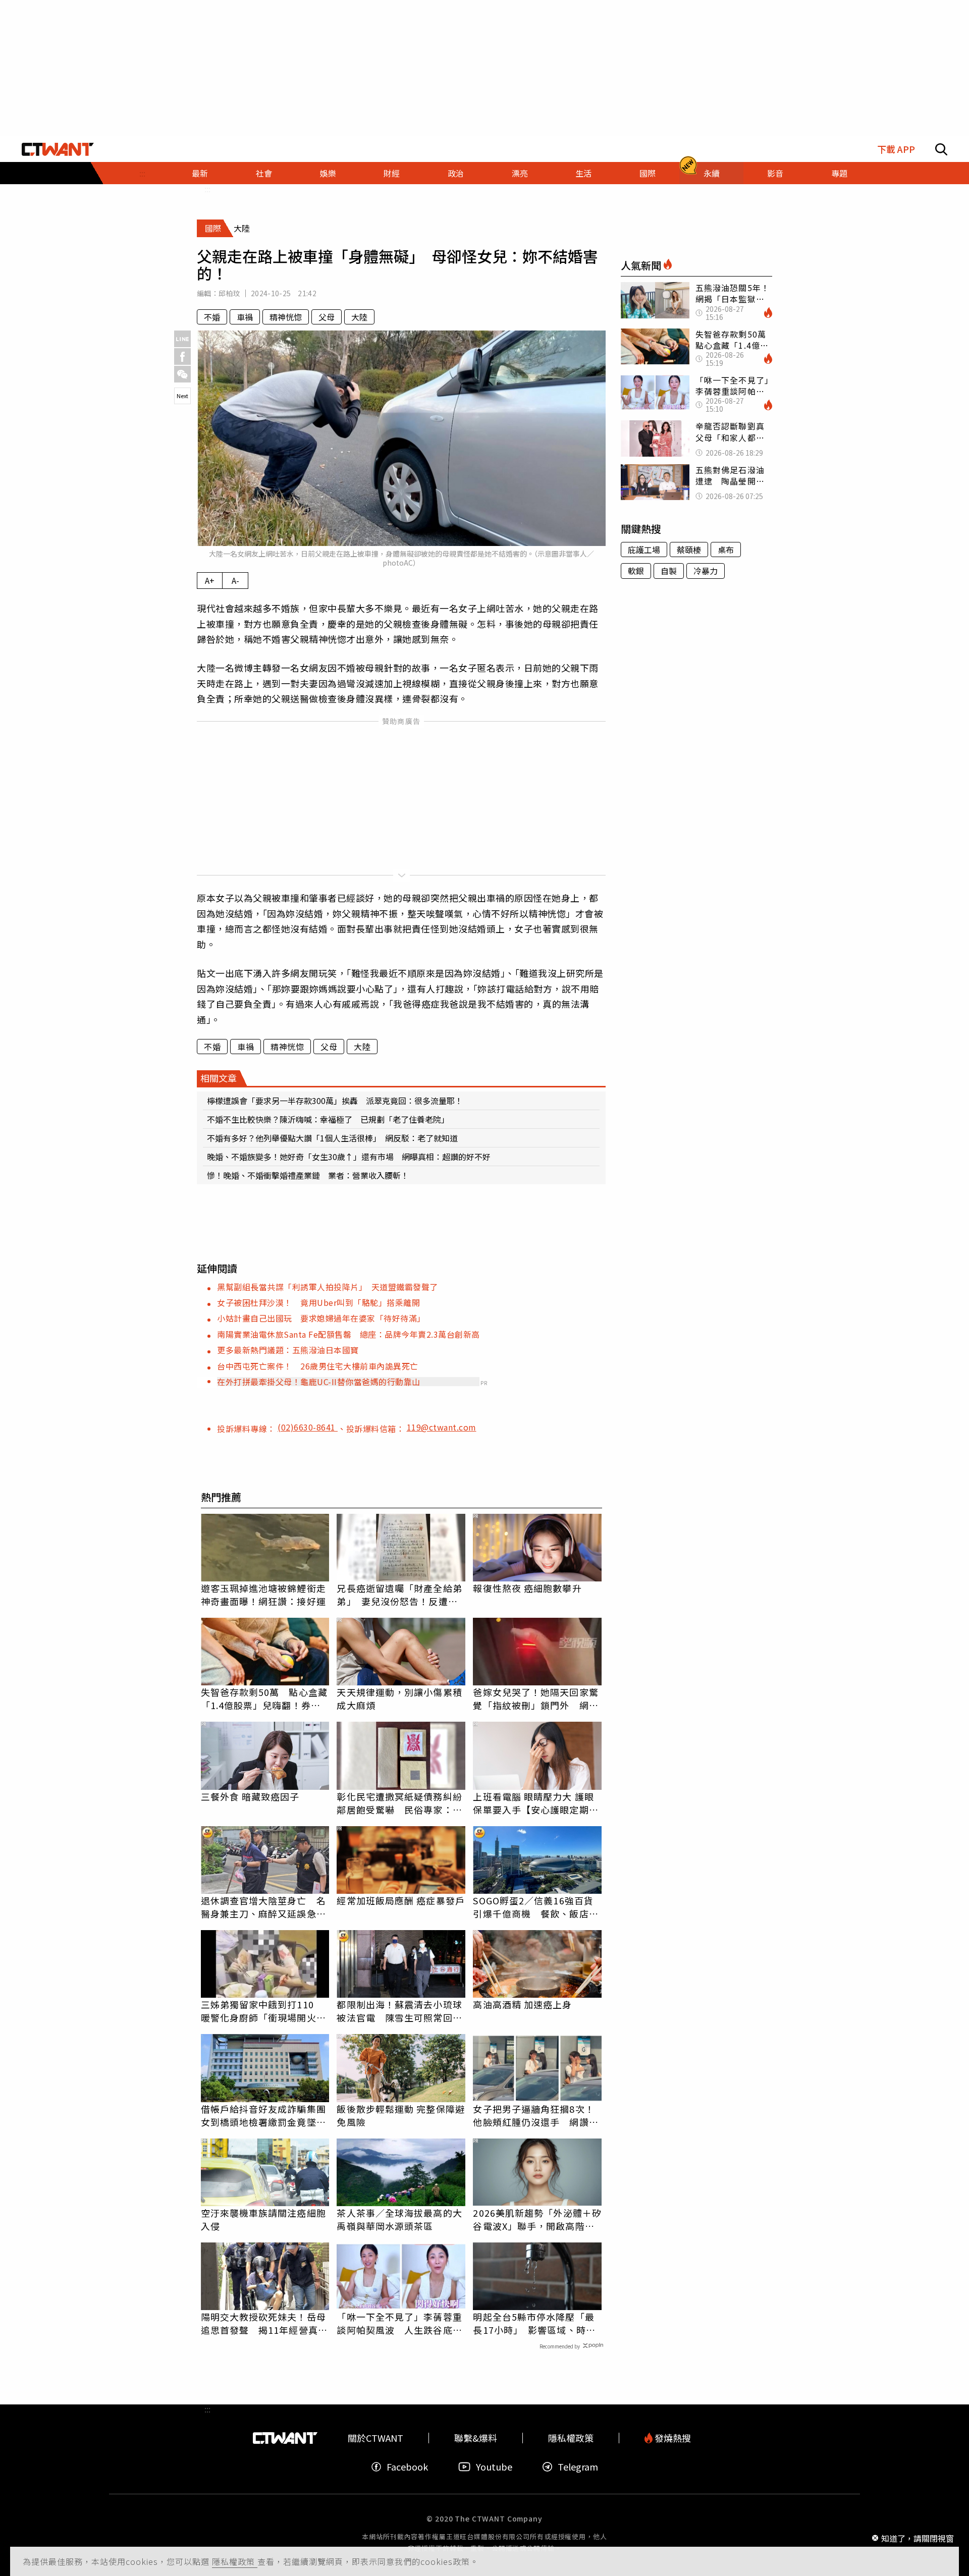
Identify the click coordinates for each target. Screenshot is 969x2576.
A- (235, 580)
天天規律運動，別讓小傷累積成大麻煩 (399, 1698)
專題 (839, 173)
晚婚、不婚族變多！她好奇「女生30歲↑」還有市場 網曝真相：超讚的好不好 (349, 1157)
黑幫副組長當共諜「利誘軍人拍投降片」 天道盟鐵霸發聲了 (328, 1287)
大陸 (359, 317)
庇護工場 (644, 550)
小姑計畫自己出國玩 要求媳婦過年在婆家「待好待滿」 (321, 1318)
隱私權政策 (235, 2561)
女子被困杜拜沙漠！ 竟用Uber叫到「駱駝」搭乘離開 (318, 1302)
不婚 (212, 317)
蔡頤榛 (689, 550)
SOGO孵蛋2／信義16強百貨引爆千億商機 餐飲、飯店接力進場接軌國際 (535, 1907)
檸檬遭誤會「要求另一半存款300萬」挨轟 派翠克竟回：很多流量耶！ (335, 1101)
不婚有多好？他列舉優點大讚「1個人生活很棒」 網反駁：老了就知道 (332, 1138)
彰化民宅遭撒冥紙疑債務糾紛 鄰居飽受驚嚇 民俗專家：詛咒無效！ (401, 1803)
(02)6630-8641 (308, 1427)
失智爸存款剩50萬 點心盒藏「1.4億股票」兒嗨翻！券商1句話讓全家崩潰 (264, 1698)
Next (182, 396)
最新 (200, 173)
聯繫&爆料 (476, 2438)
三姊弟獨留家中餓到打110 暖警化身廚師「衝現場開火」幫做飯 (263, 2011)
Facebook (407, 2467)
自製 (669, 571)
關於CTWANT (375, 2438)
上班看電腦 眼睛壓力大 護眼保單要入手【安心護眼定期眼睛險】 (535, 1803)
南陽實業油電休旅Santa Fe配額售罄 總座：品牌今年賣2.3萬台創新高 (348, 1334)
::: (142, 173)
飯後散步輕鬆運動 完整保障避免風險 (400, 2115)
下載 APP (896, 149)
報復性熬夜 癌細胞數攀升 (527, 1588)
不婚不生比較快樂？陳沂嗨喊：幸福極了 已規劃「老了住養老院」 (328, 1119)
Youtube (494, 2467)
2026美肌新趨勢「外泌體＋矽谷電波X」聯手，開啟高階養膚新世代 (537, 2219)
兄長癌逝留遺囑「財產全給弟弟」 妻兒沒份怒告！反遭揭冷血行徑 (399, 1595)
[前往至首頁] (58, 149)
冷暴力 (706, 571)
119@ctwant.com (442, 1427)
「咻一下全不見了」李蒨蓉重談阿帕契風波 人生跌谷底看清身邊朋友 (399, 2323)
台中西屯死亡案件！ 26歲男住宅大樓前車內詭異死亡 (318, 1366)
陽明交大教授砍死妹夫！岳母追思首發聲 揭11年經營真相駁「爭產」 (264, 2323)
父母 (327, 317)
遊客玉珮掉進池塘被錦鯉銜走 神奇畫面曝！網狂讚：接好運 (265, 1595)
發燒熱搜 (672, 2438)
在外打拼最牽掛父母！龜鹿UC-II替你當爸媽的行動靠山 (319, 1382)
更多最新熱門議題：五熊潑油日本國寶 (288, 1350)
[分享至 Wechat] (182, 374)
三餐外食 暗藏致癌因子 (250, 1796)
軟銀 (636, 571)
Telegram (578, 2467)
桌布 (726, 550)
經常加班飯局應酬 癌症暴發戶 (400, 1900)
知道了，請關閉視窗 (918, 2538)
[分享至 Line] (182, 339)
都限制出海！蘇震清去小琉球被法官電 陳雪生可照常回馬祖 (399, 2011)
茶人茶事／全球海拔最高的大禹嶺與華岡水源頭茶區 (399, 2219)
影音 (775, 173)
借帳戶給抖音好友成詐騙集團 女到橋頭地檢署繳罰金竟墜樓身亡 (265, 2115)
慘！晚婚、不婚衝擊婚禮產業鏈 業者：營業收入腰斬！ (308, 1175)
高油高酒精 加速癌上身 (522, 2004)
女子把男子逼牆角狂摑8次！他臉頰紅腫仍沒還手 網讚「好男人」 (533, 2115)
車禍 (245, 317)
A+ (210, 580)
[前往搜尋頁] (941, 149)
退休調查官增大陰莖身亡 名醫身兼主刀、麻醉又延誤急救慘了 (263, 1907)
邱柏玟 (229, 293)
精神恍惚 (286, 317)
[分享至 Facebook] (182, 357)
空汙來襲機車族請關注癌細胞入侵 (263, 2219)
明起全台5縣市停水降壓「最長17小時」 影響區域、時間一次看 (534, 2323)
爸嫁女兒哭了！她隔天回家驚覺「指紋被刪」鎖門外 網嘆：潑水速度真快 (535, 1698)
